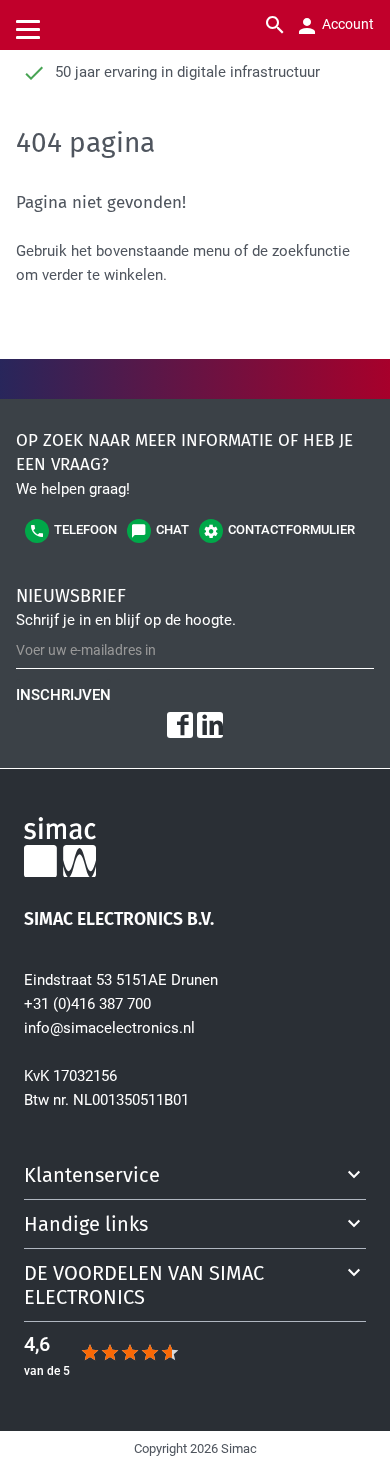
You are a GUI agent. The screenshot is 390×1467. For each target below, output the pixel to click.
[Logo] (195, 851)
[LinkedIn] (210, 725)
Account (346, 24)
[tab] (195, 1175)
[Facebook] (180, 725)
